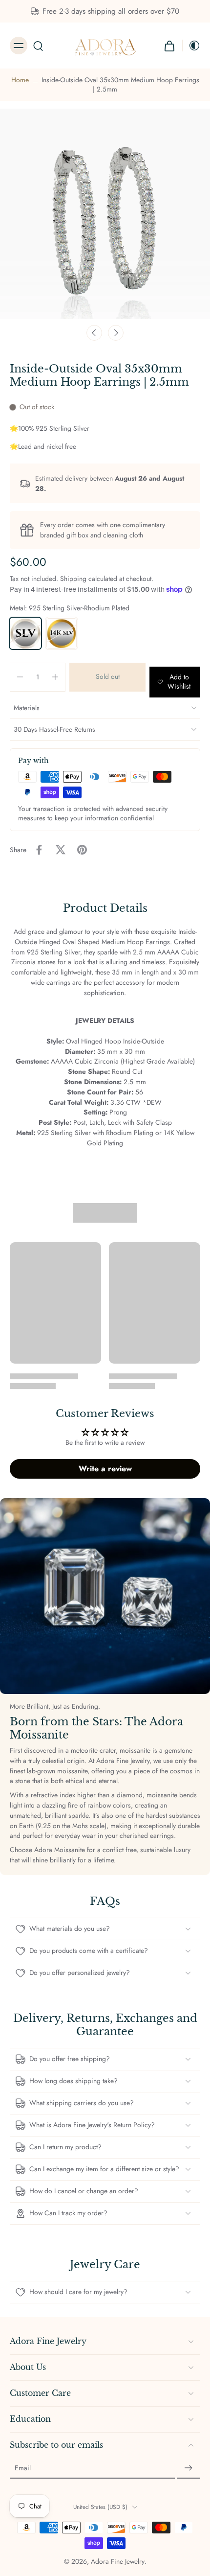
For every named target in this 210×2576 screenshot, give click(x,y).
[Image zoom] (105, 214)
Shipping (74, 579)
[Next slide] (116, 333)
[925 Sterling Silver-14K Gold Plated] (62, 633)
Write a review (105, 1469)
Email (23, 2468)
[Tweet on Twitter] (61, 850)
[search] (38, 46)
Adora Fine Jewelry (118, 2561)
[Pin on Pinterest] (82, 850)
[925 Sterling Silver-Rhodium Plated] (25, 633)
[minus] (20, 677)
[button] (107, 677)
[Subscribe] (189, 2468)
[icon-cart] (169, 46)
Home (20, 80)
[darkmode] (191, 46)
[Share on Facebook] (39, 850)
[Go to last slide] (94, 333)
